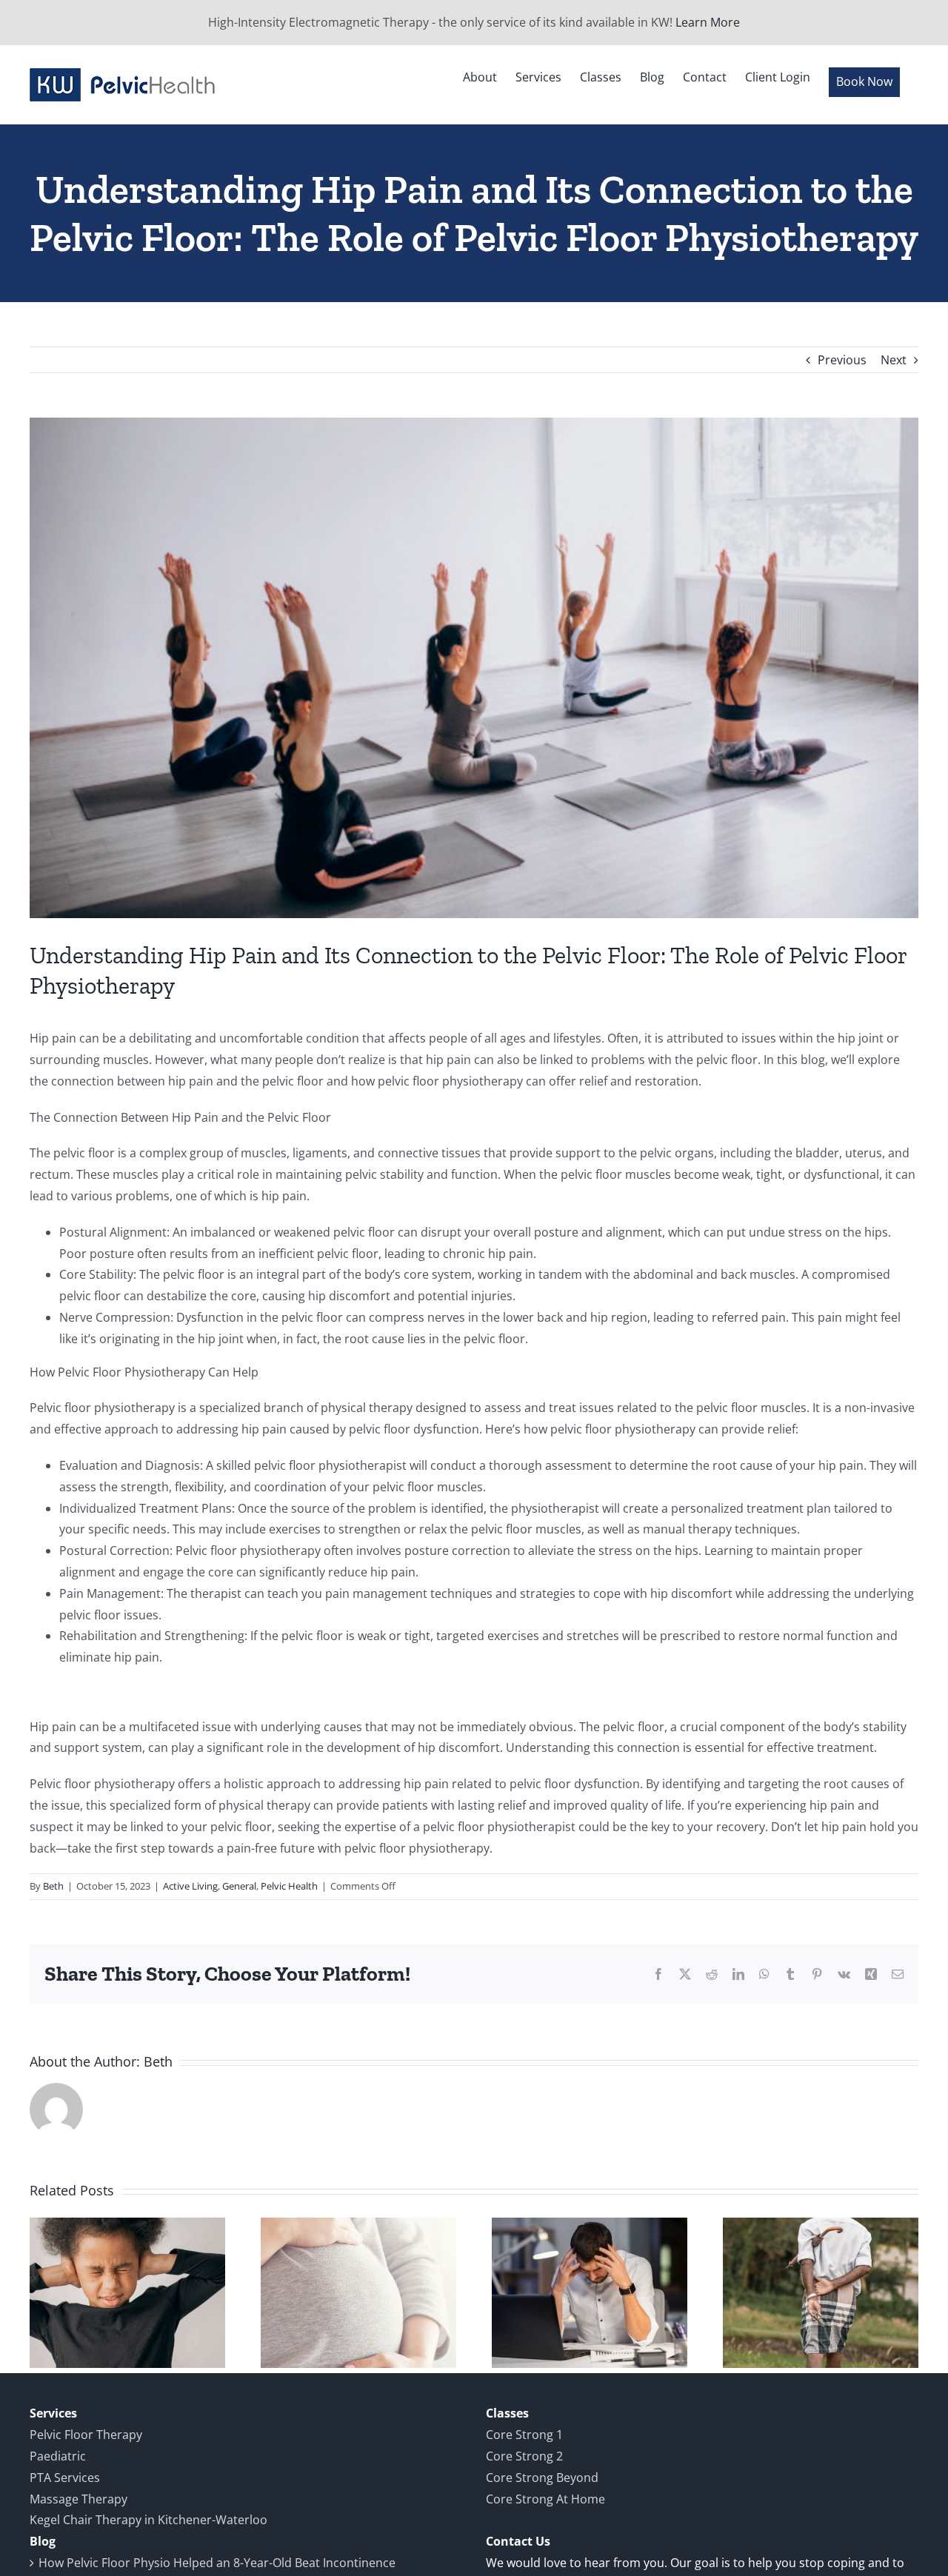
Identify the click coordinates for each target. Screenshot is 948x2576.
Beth (53, 1886)
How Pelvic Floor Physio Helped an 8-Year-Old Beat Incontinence (217, 2563)
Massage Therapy (79, 2499)
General (239, 1886)
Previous (842, 360)
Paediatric (58, 2456)
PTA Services (65, 2478)
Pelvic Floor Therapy (86, 2435)
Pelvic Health (289, 1886)
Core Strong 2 (524, 2456)
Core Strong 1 (524, 2435)
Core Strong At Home (545, 2499)
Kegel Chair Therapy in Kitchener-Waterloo (148, 2520)
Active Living (190, 1886)
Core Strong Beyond (542, 2478)
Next (894, 360)
